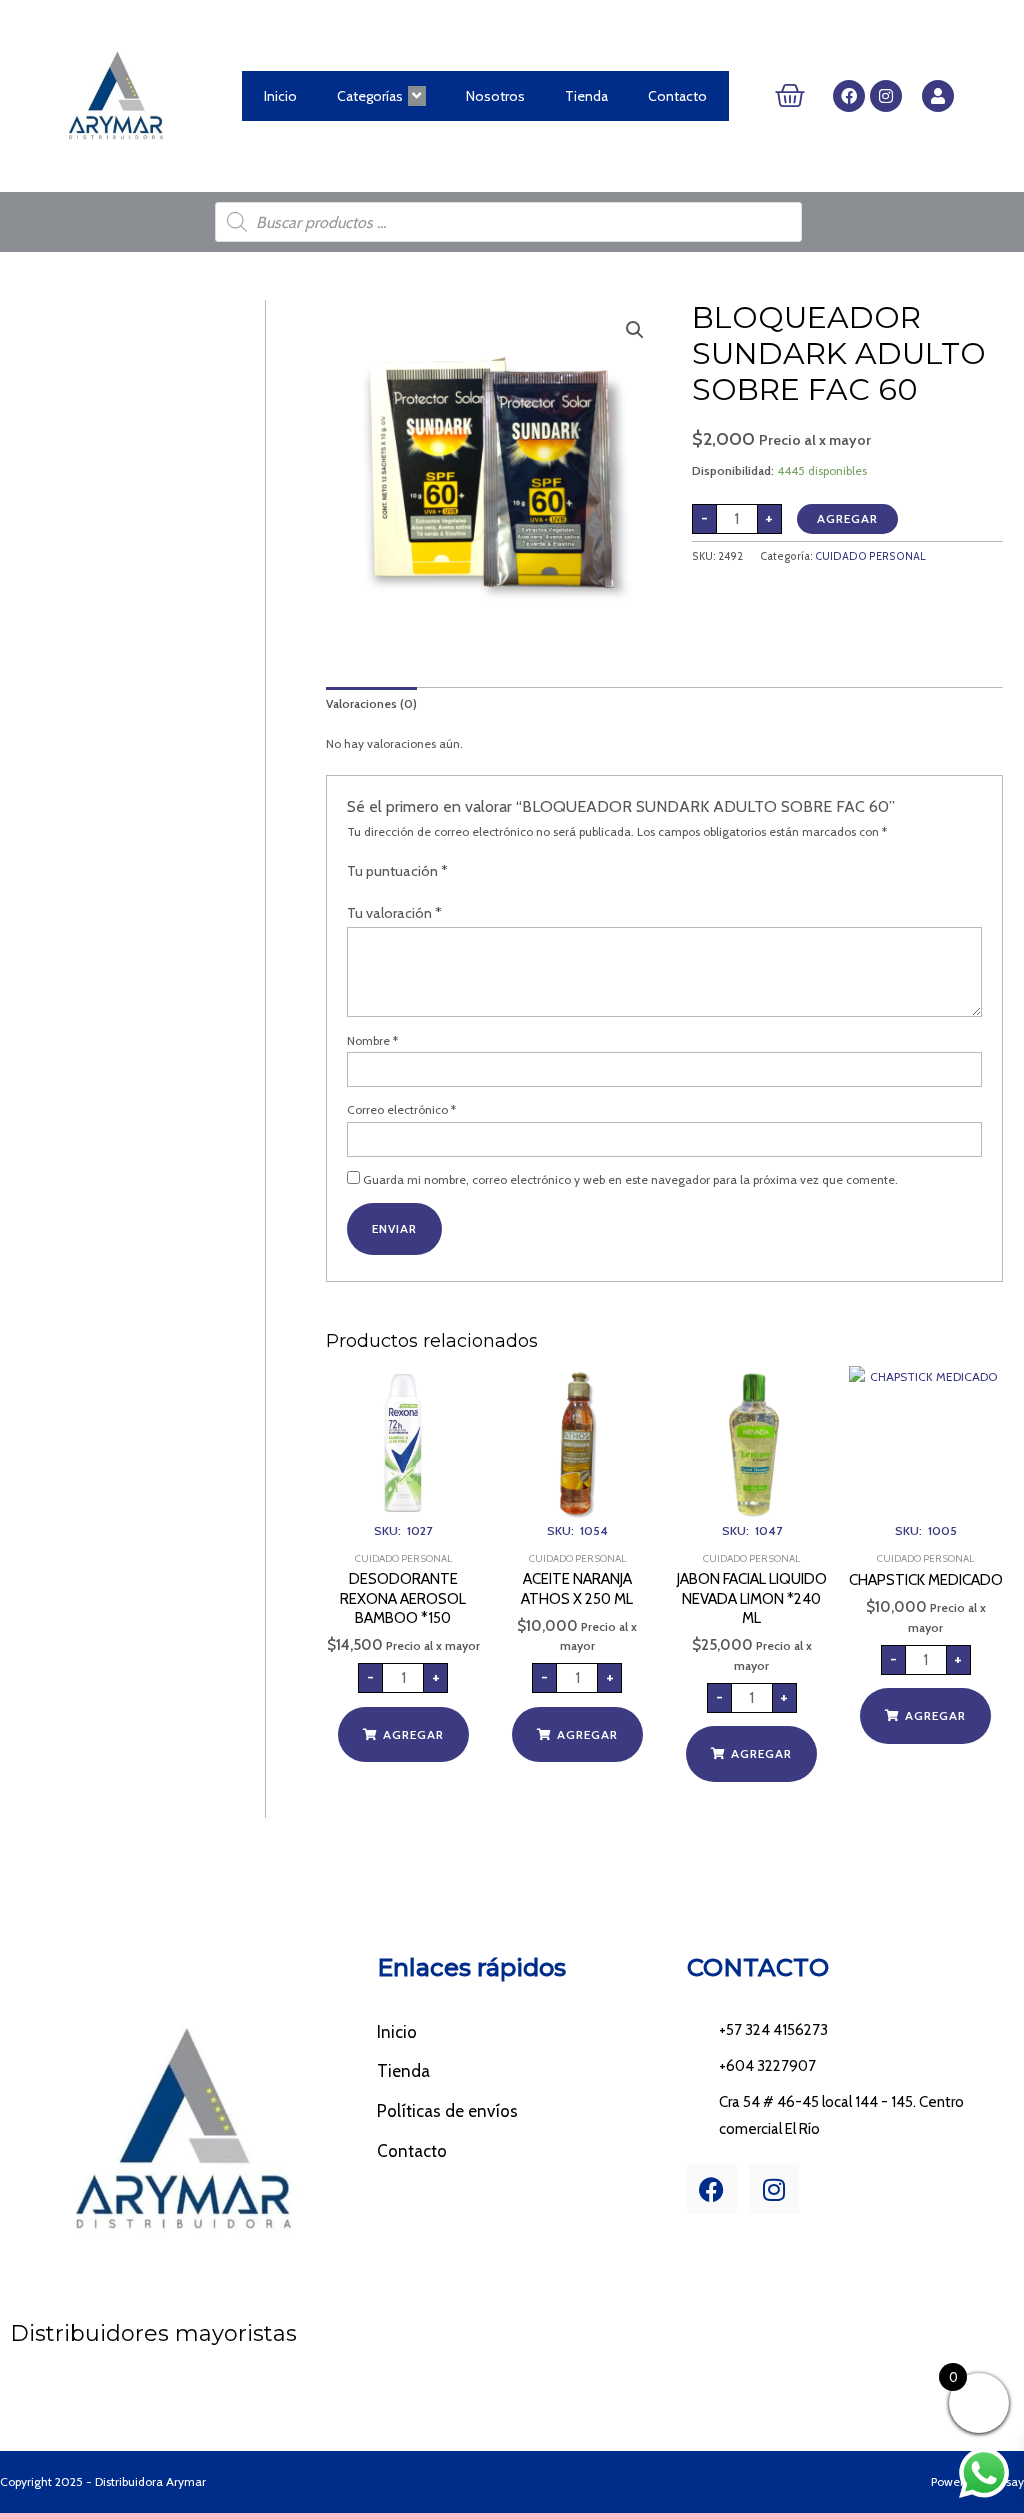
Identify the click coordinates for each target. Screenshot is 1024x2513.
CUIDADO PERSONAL (870, 556)
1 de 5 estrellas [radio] (462, 873)
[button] (635, 330)
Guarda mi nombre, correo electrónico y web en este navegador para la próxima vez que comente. (630, 1179)
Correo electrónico (401, 1109)
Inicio (280, 96)
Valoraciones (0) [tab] (371, 703)
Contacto (677, 96)
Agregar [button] (413, 1734)
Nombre (372, 1040)
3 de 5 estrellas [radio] (497, 873)
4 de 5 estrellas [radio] (514, 873)
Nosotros (495, 96)
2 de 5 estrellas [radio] (480, 873)
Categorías (370, 96)
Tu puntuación (397, 871)
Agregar (847, 518)
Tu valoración (394, 913)
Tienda (586, 96)
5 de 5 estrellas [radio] (532, 873)
